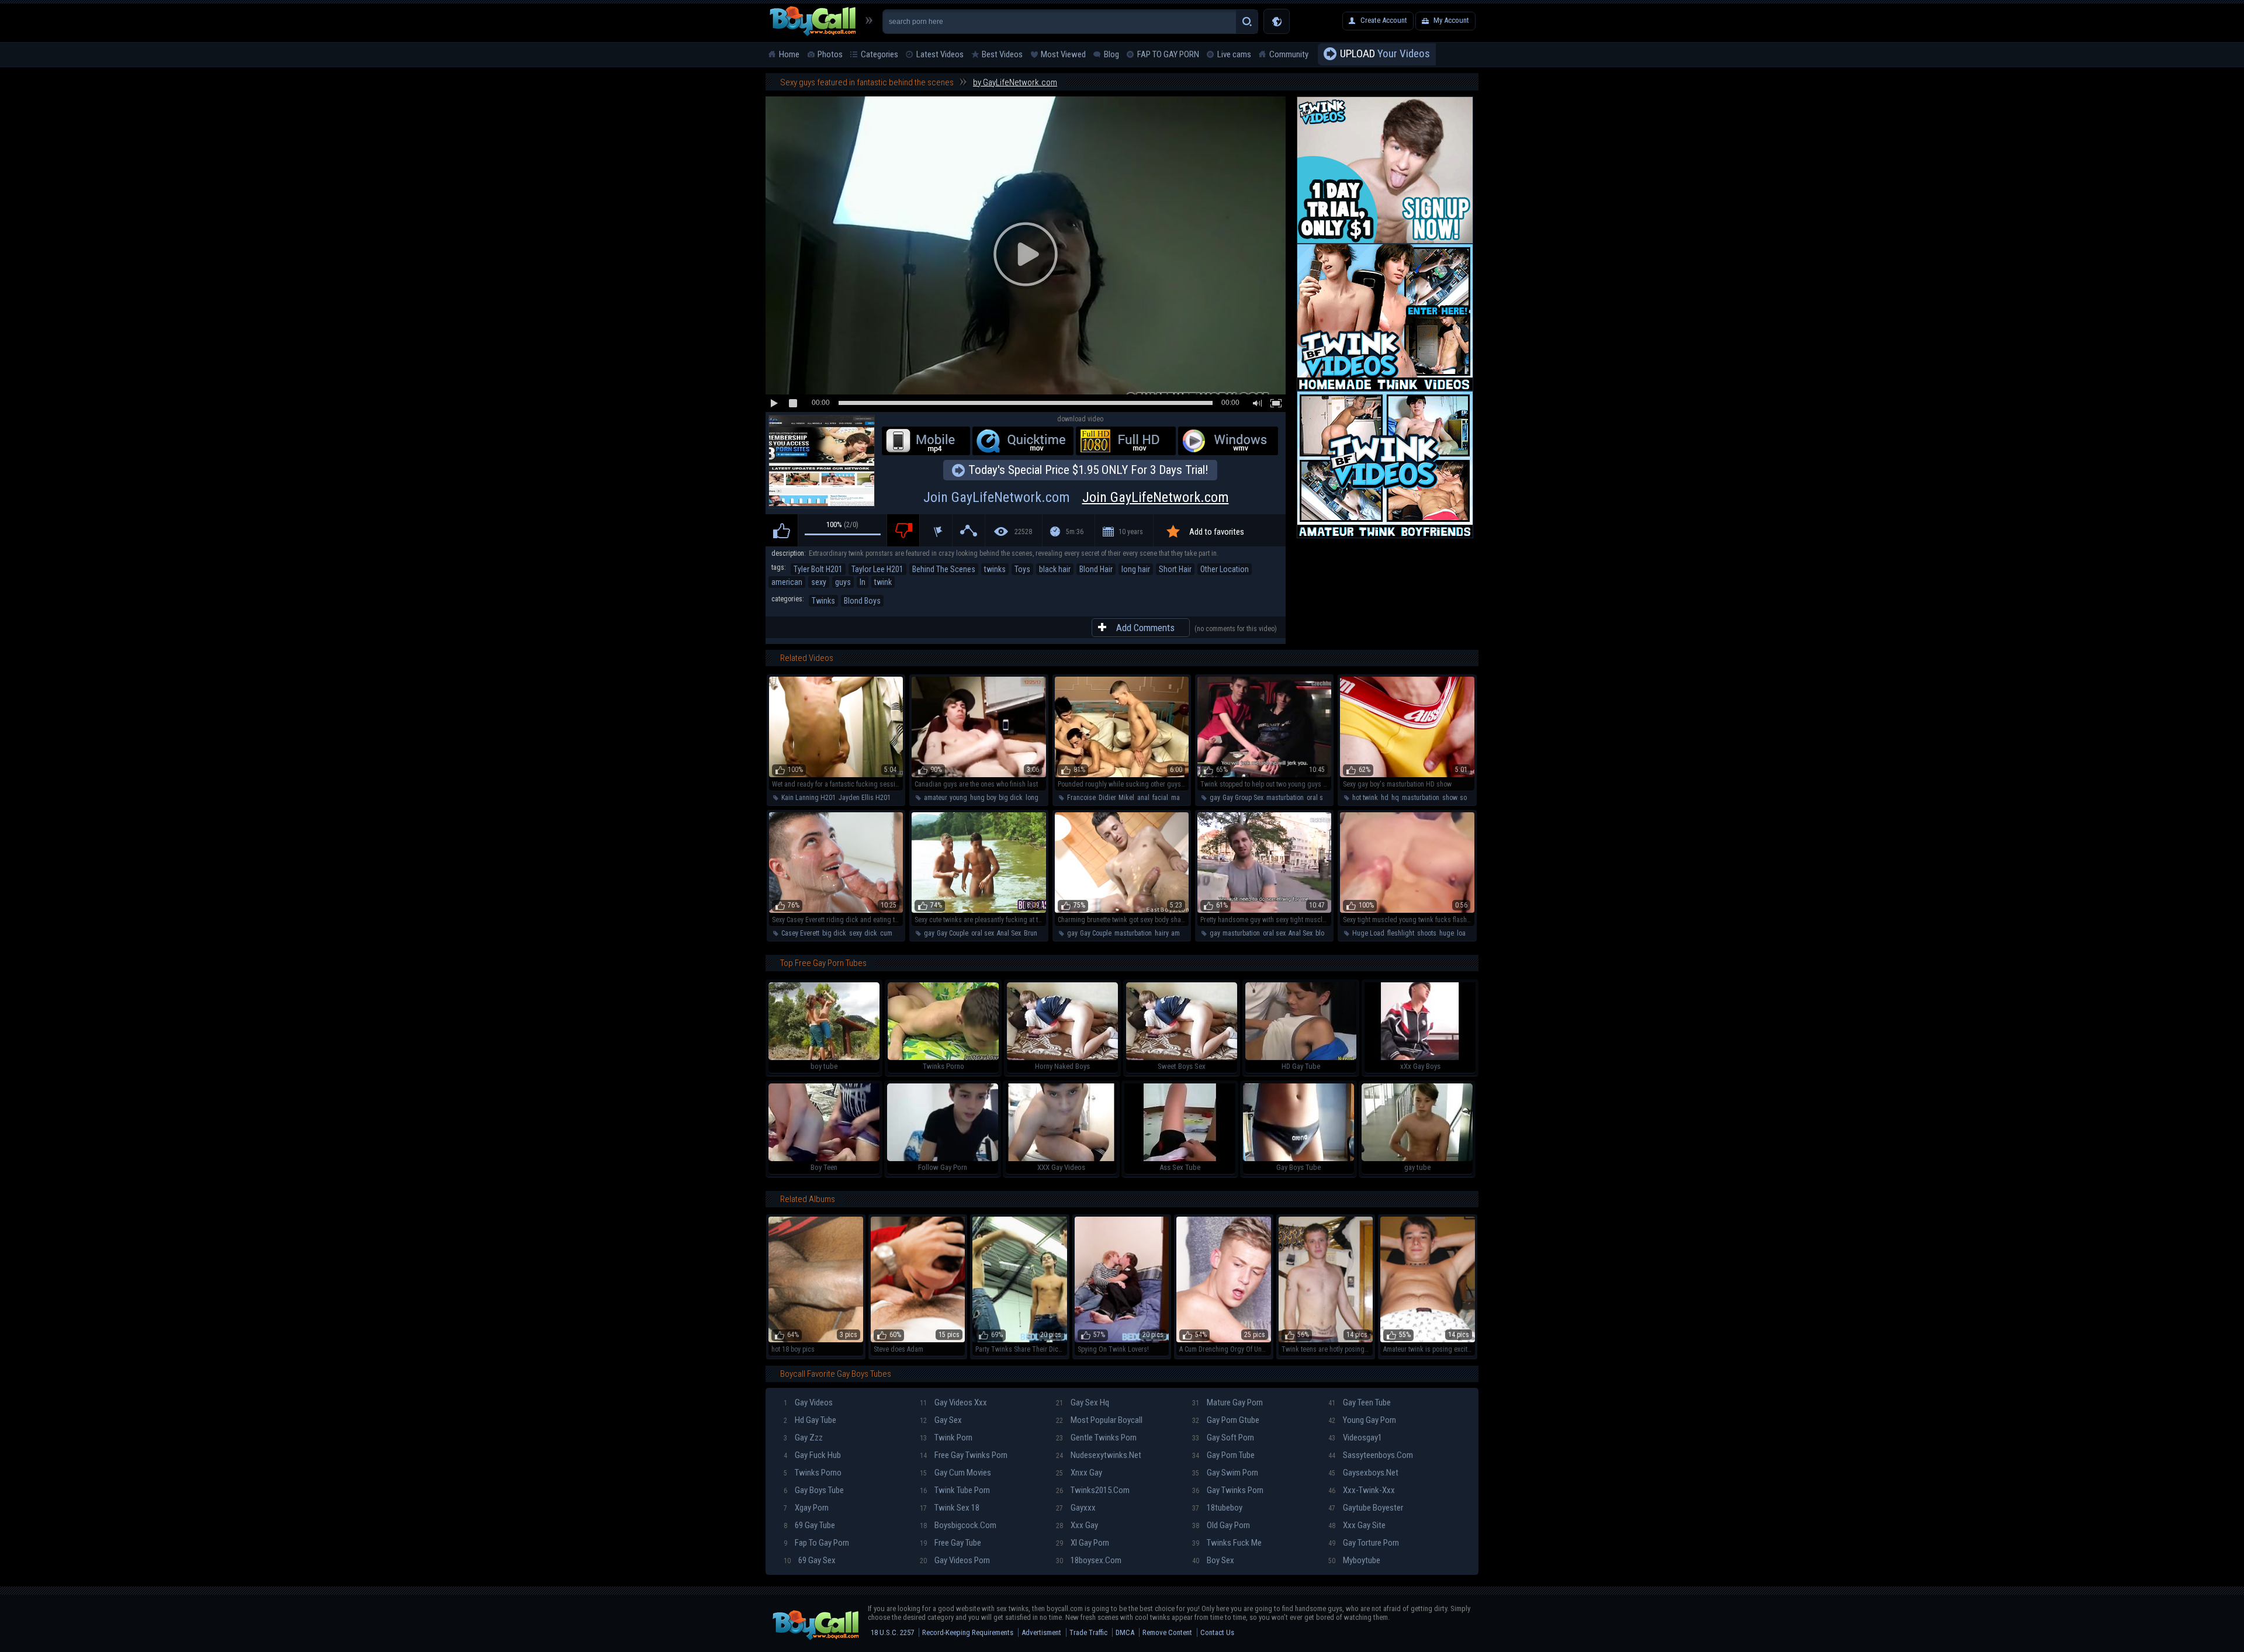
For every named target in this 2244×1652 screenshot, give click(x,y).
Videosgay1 (1355, 1438)
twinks (995, 569)
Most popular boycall (1099, 1420)
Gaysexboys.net (1363, 1473)
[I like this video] (782, 530)
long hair (1136, 569)
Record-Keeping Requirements (968, 1632)
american (787, 582)
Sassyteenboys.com (1371, 1455)
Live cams (1234, 54)
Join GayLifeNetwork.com (1076, 497)
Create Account (1384, 20)
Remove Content (1167, 1632)
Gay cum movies (955, 1473)
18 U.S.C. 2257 (892, 1632)
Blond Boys (862, 601)
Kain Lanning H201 (808, 798)
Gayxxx (1076, 1508)
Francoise (1081, 798)
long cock (1040, 798)
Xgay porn (806, 1508)
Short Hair (1175, 569)
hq (1395, 798)
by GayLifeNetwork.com (1015, 82)
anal (900, 798)
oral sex (1318, 798)
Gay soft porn (1223, 1438)
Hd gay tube (810, 1420)
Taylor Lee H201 (877, 569)
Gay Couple (953, 933)
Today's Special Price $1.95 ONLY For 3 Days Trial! (1088, 470)
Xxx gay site (1357, 1525)
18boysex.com (1089, 1560)
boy (900, 933)
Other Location (1225, 569)
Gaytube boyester (1366, 1508)
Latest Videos (940, 54)
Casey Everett (800, 933)
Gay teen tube (1360, 1402)
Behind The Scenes (944, 569)
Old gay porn (1221, 1525)
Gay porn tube (1223, 1455)
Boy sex (1213, 1560)
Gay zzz (803, 1438)
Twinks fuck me (1227, 1543)
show (1450, 798)
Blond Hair (1096, 569)
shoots (1427, 933)
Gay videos (808, 1402)
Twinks (823, 601)
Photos (830, 54)
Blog (1111, 54)
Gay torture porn (1364, 1543)
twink (883, 582)
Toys (1022, 569)
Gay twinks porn (1228, 1490)
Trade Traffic (1088, 1632)
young (958, 798)
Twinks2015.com (1093, 1490)
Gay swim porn (1225, 1473)
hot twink (1365, 798)
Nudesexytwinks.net (1099, 1455)
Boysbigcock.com (958, 1525)
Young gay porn (1362, 1420)
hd (1385, 798)
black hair (1055, 569)
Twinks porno (813, 1473)
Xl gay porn (1083, 1543)
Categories (879, 54)
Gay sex (941, 1420)
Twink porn (946, 1438)
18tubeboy (1217, 1508)
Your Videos (1385, 53)
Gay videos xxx (953, 1402)
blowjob (1327, 933)
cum (886, 933)
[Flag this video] (936, 530)
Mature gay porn (1227, 1402)
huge (1447, 933)
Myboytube (1354, 1560)
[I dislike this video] (903, 530)
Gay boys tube (814, 1490)
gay (1215, 798)
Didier (1107, 798)
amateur (935, 798)
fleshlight (1401, 933)
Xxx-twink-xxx (1362, 1490)
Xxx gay (1077, 1525)
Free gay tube (950, 1543)
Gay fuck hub (812, 1455)
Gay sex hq (1083, 1402)
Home (789, 54)
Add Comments (1145, 628)
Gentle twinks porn (1096, 1438)
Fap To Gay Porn (816, 1543)
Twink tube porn (955, 1490)
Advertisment (1041, 1632)
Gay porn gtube (1226, 1420)
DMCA (1125, 1632)
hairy (1161, 933)
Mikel (1126, 798)
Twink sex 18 (950, 1508)
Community (1289, 54)
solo (1466, 798)
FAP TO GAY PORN (1168, 54)
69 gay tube (809, 1525)
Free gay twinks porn (964, 1455)
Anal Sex (1009, 933)
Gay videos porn (955, 1560)
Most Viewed (1063, 54)
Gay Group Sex (1243, 798)
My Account (1451, 20)
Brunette (1036, 933)
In (863, 582)
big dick (1011, 798)
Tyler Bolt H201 (818, 569)
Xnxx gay (1079, 1473)
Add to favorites (1217, 532)
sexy (819, 582)
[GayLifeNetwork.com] (822, 462)
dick (871, 933)
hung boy (983, 798)
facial (1160, 798)
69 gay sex (810, 1560)
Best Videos (1002, 54)
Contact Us (1217, 1632)
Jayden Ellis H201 (865, 798)
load (1463, 933)
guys (843, 582)
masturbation (1285, 798)
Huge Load (1368, 933)
